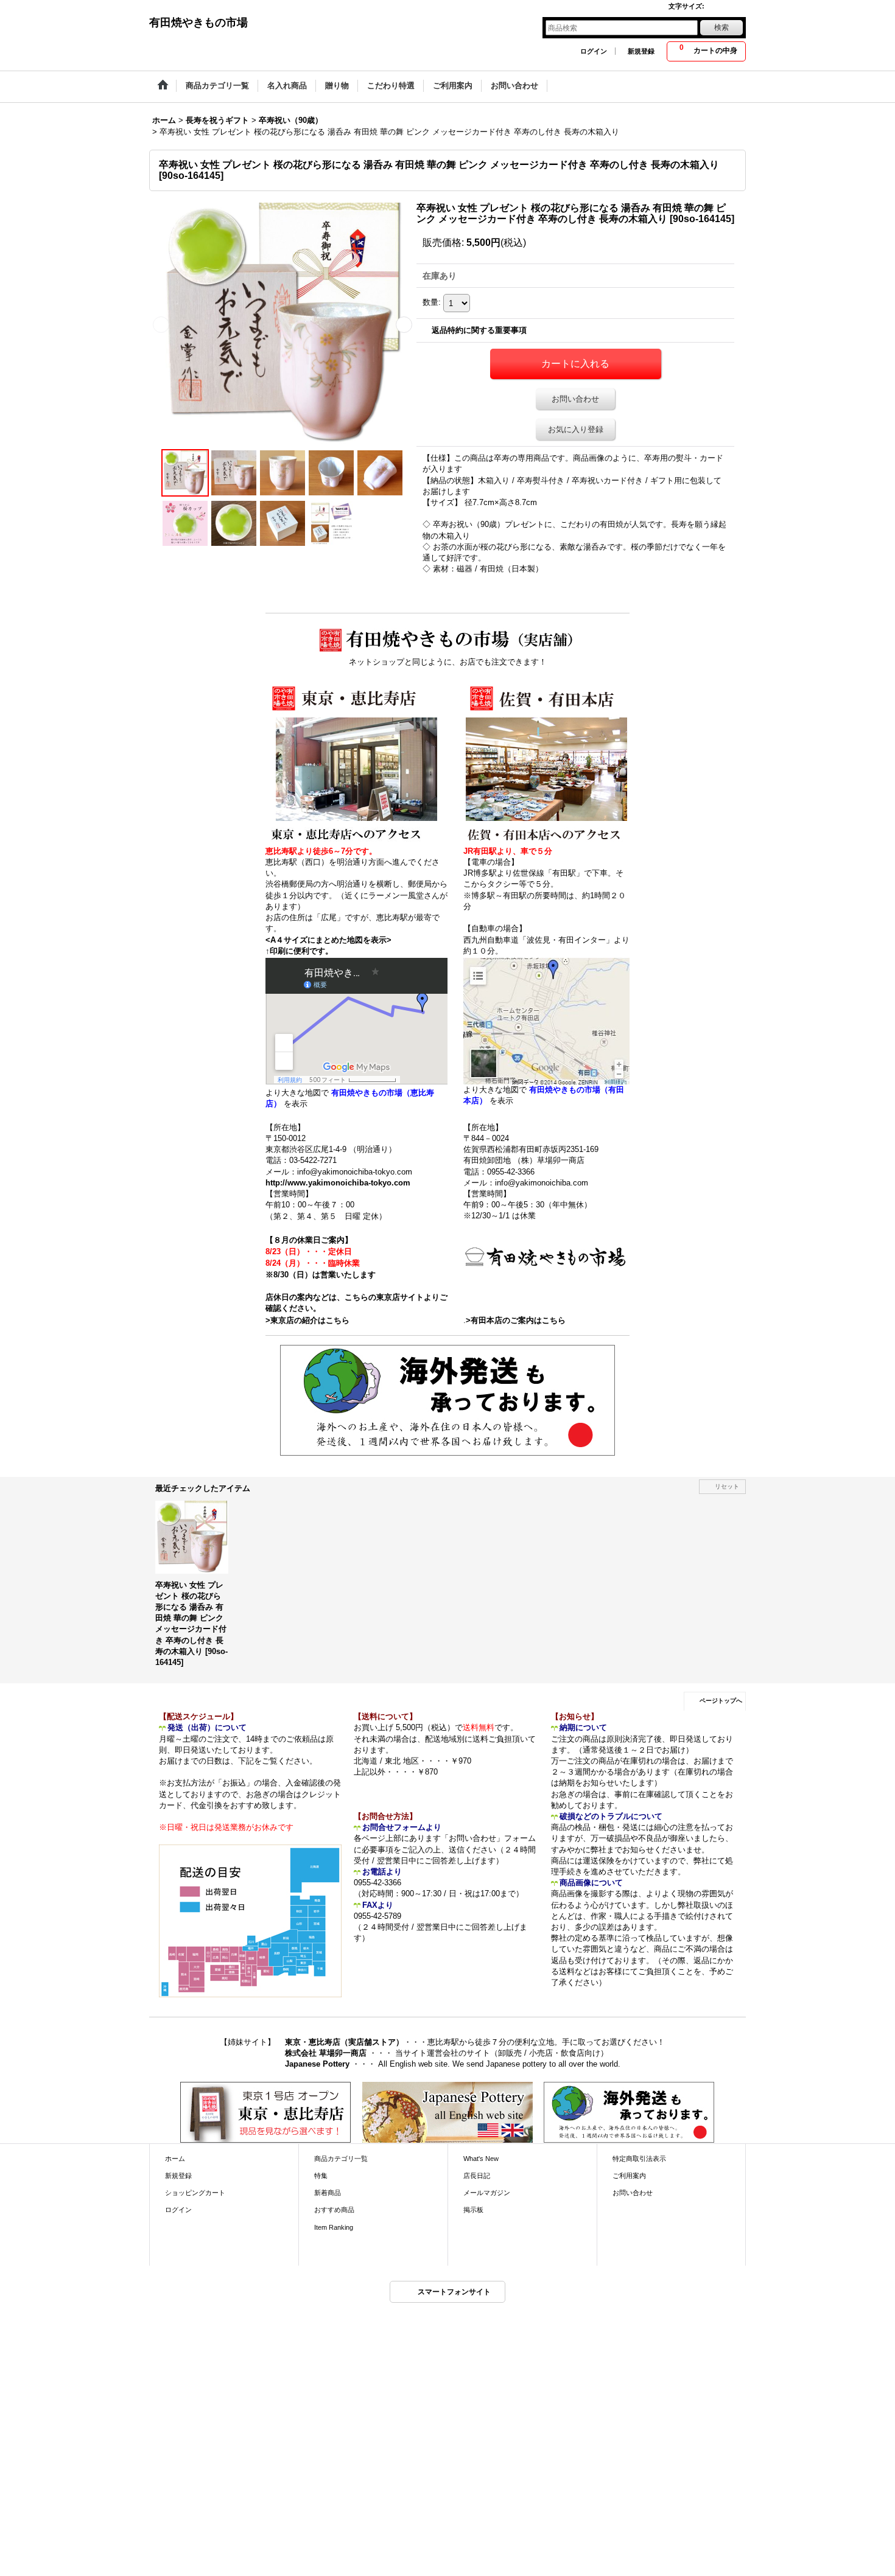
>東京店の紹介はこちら (307, 1320)
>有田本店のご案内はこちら (516, 1320)
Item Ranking (334, 2227)
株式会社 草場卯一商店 (326, 2053)
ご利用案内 (629, 2176)
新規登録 (641, 51)
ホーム (175, 2159)
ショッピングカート (195, 2193)
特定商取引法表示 (639, 2159)
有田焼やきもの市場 (198, 23)
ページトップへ (721, 1701)
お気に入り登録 (576, 429)
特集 (321, 2176)
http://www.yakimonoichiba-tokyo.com (338, 1183)
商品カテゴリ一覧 (341, 2159)
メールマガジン (487, 2193)
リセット (727, 1486)
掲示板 (473, 2210)
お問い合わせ (575, 399)
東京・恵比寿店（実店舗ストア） (344, 2042)
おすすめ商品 (334, 2210)
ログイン (594, 51)
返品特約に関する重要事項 (479, 330)
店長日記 (477, 2176)
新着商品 (328, 2193)
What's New (481, 2159)
